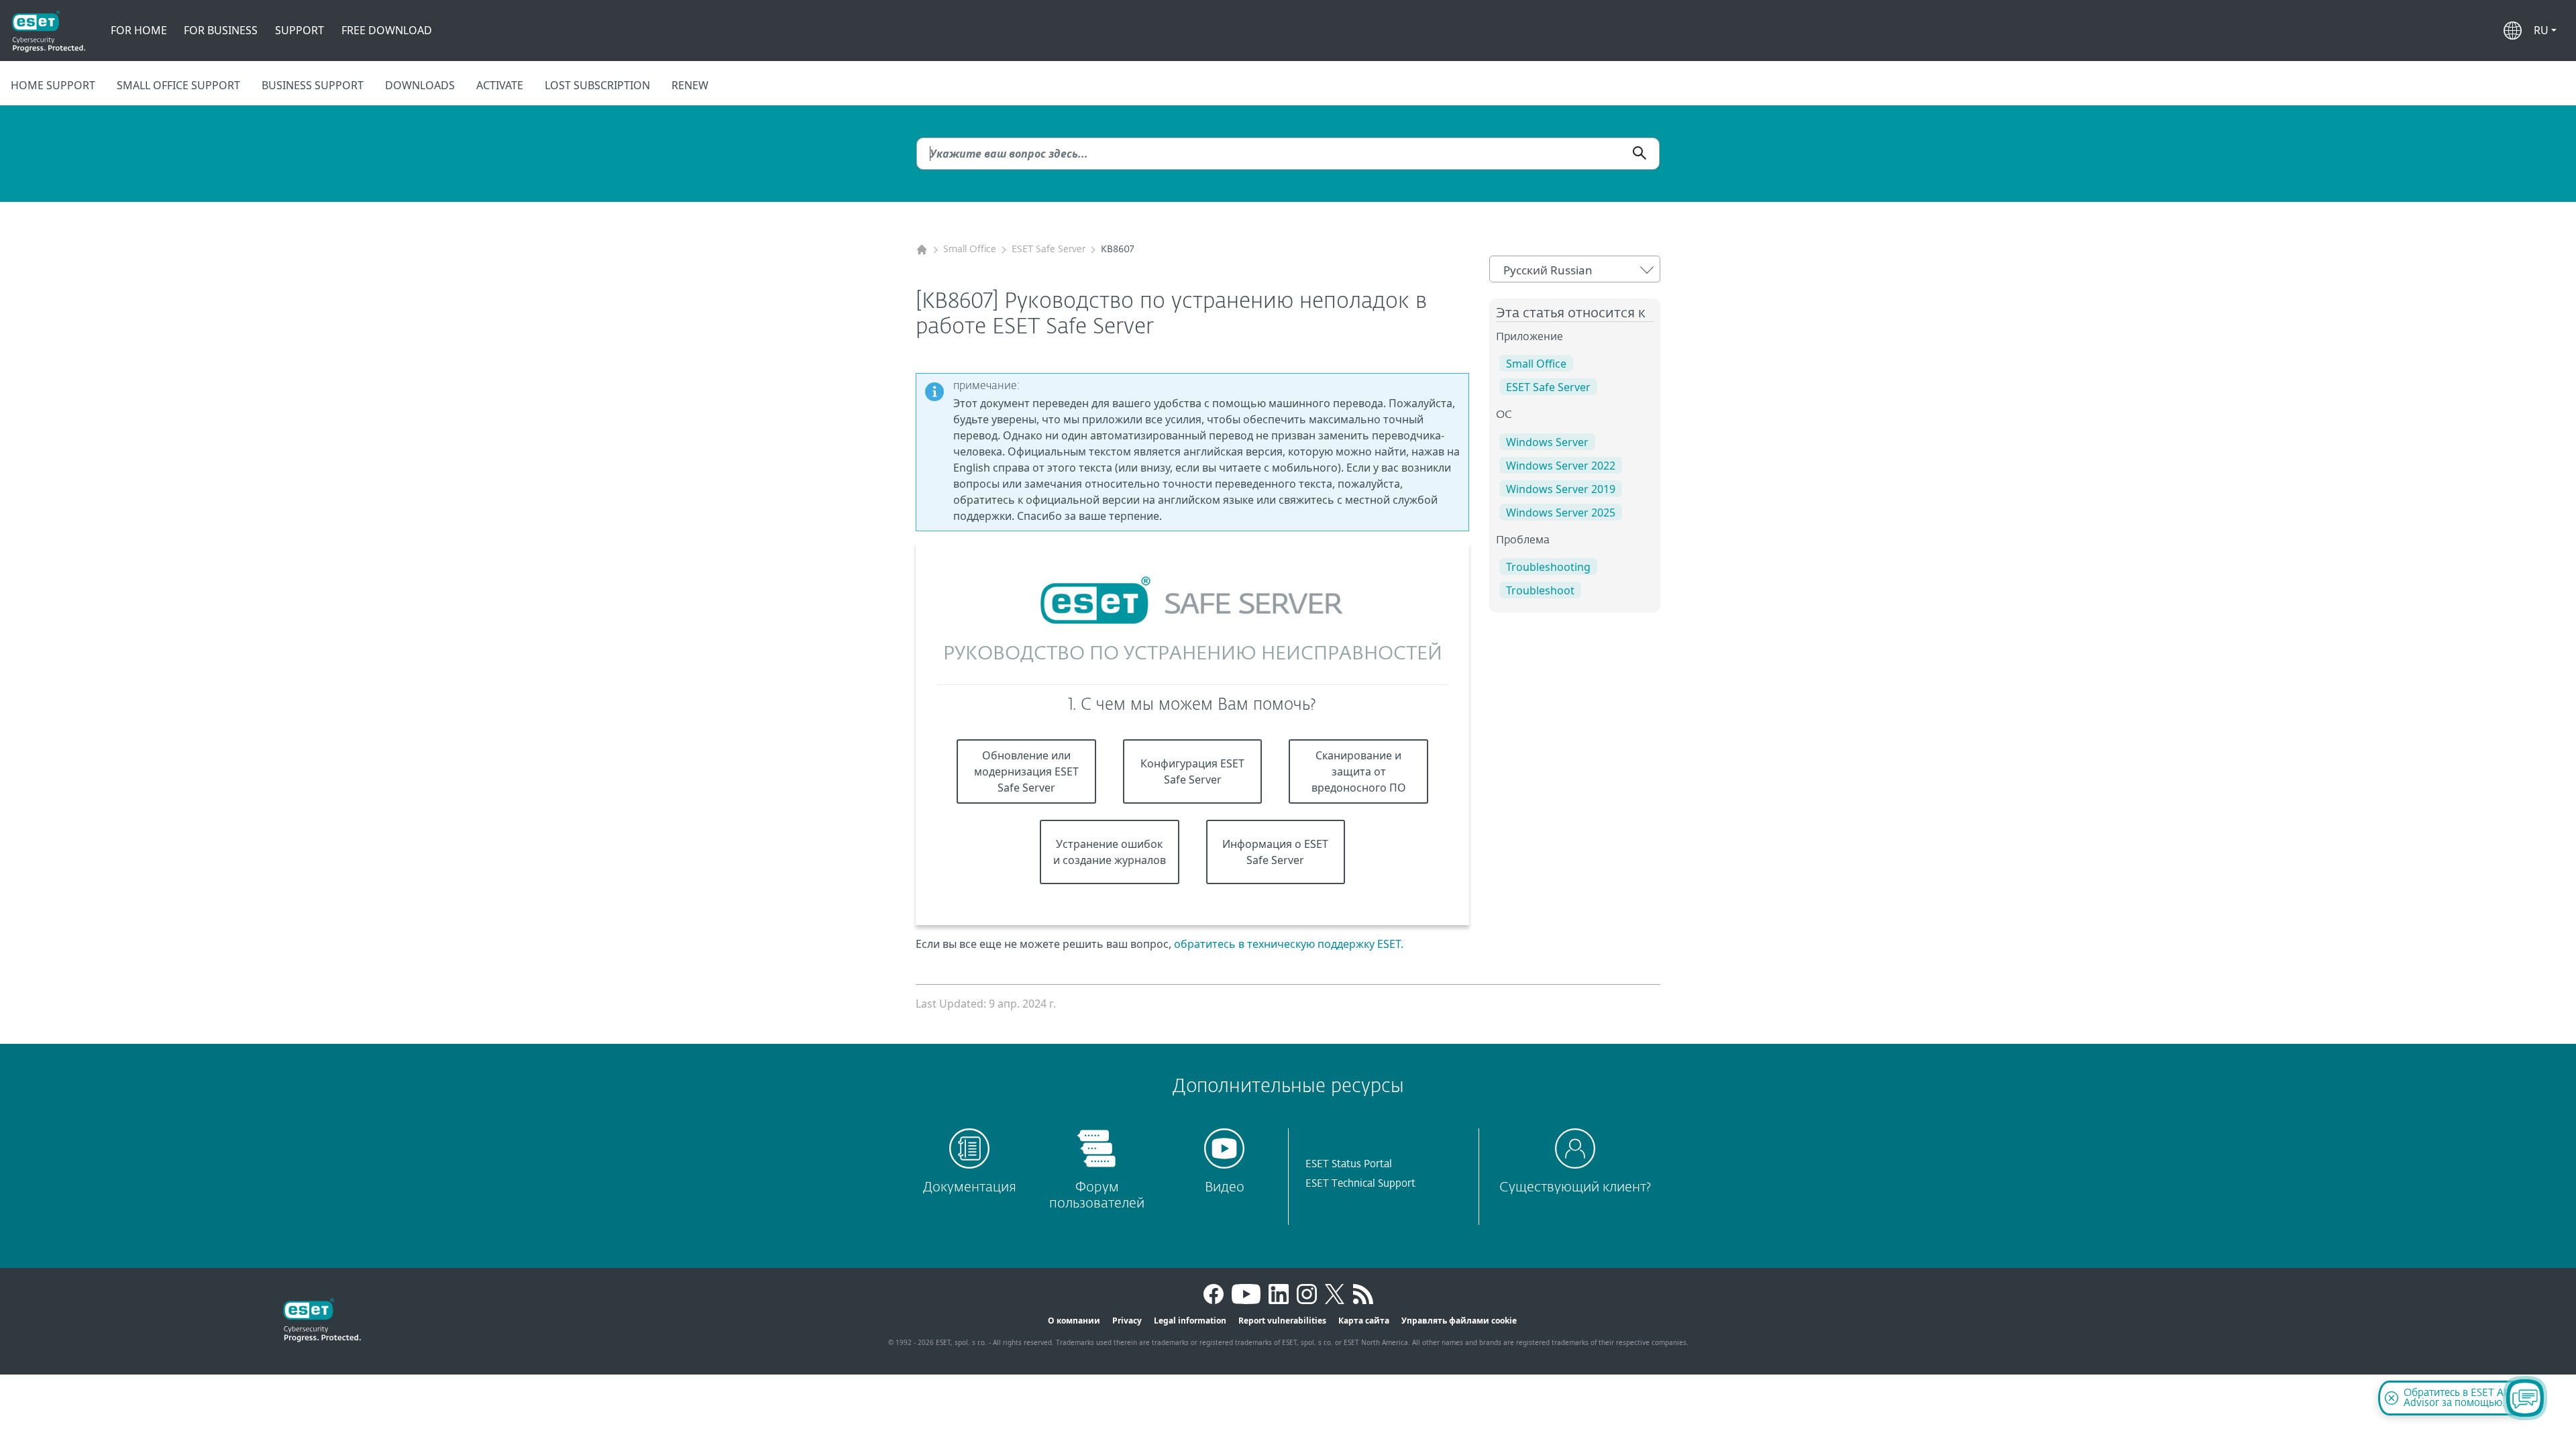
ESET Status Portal (1349, 1164)
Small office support (178, 85)
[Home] (922, 250)
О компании (1074, 1321)
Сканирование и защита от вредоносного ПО (1359, 771)
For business (221, 30)
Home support (53, 85)
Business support (313, 85)
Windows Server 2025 (1561, 513)
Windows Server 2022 (1561, 466)
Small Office (970, 250)
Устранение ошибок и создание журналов (1110, 852)
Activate (500, 85)
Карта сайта (1364, 1321)
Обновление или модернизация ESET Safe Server (1026, 771)
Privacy (1127, 1321)
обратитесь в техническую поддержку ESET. (1289, 944)
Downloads (420, 85)
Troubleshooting (1548, 567)
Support (300, 30)
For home (139, 30)
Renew (690, 85)
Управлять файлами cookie (1459, 1321)
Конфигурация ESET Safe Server (1192, 771)
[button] (2545, 30)
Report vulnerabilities (1282, 1321)
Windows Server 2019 (1561, 489)
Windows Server (1547, 442)
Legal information (1190, 1321)
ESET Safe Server (1049, 250)
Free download (387, 30)
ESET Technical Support (1360, 1184)
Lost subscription (597, 85)
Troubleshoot (1540, 590)
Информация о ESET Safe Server (1275, 852)
